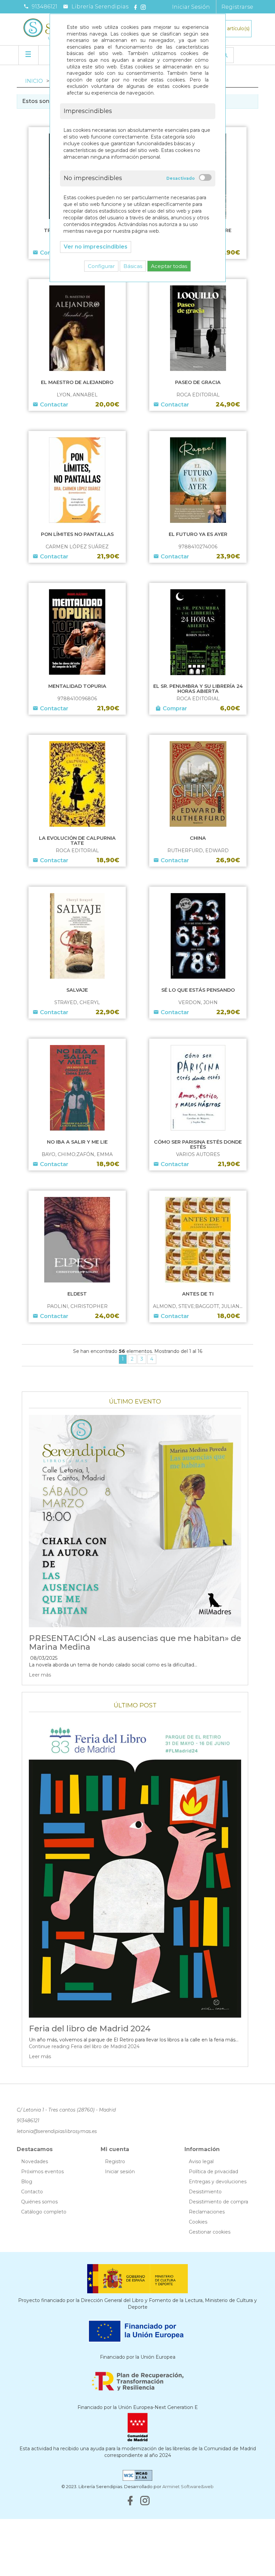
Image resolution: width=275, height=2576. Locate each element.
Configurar (101, 266)
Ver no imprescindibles (96, 247)
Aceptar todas (169, 266)
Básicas (133, 266)
